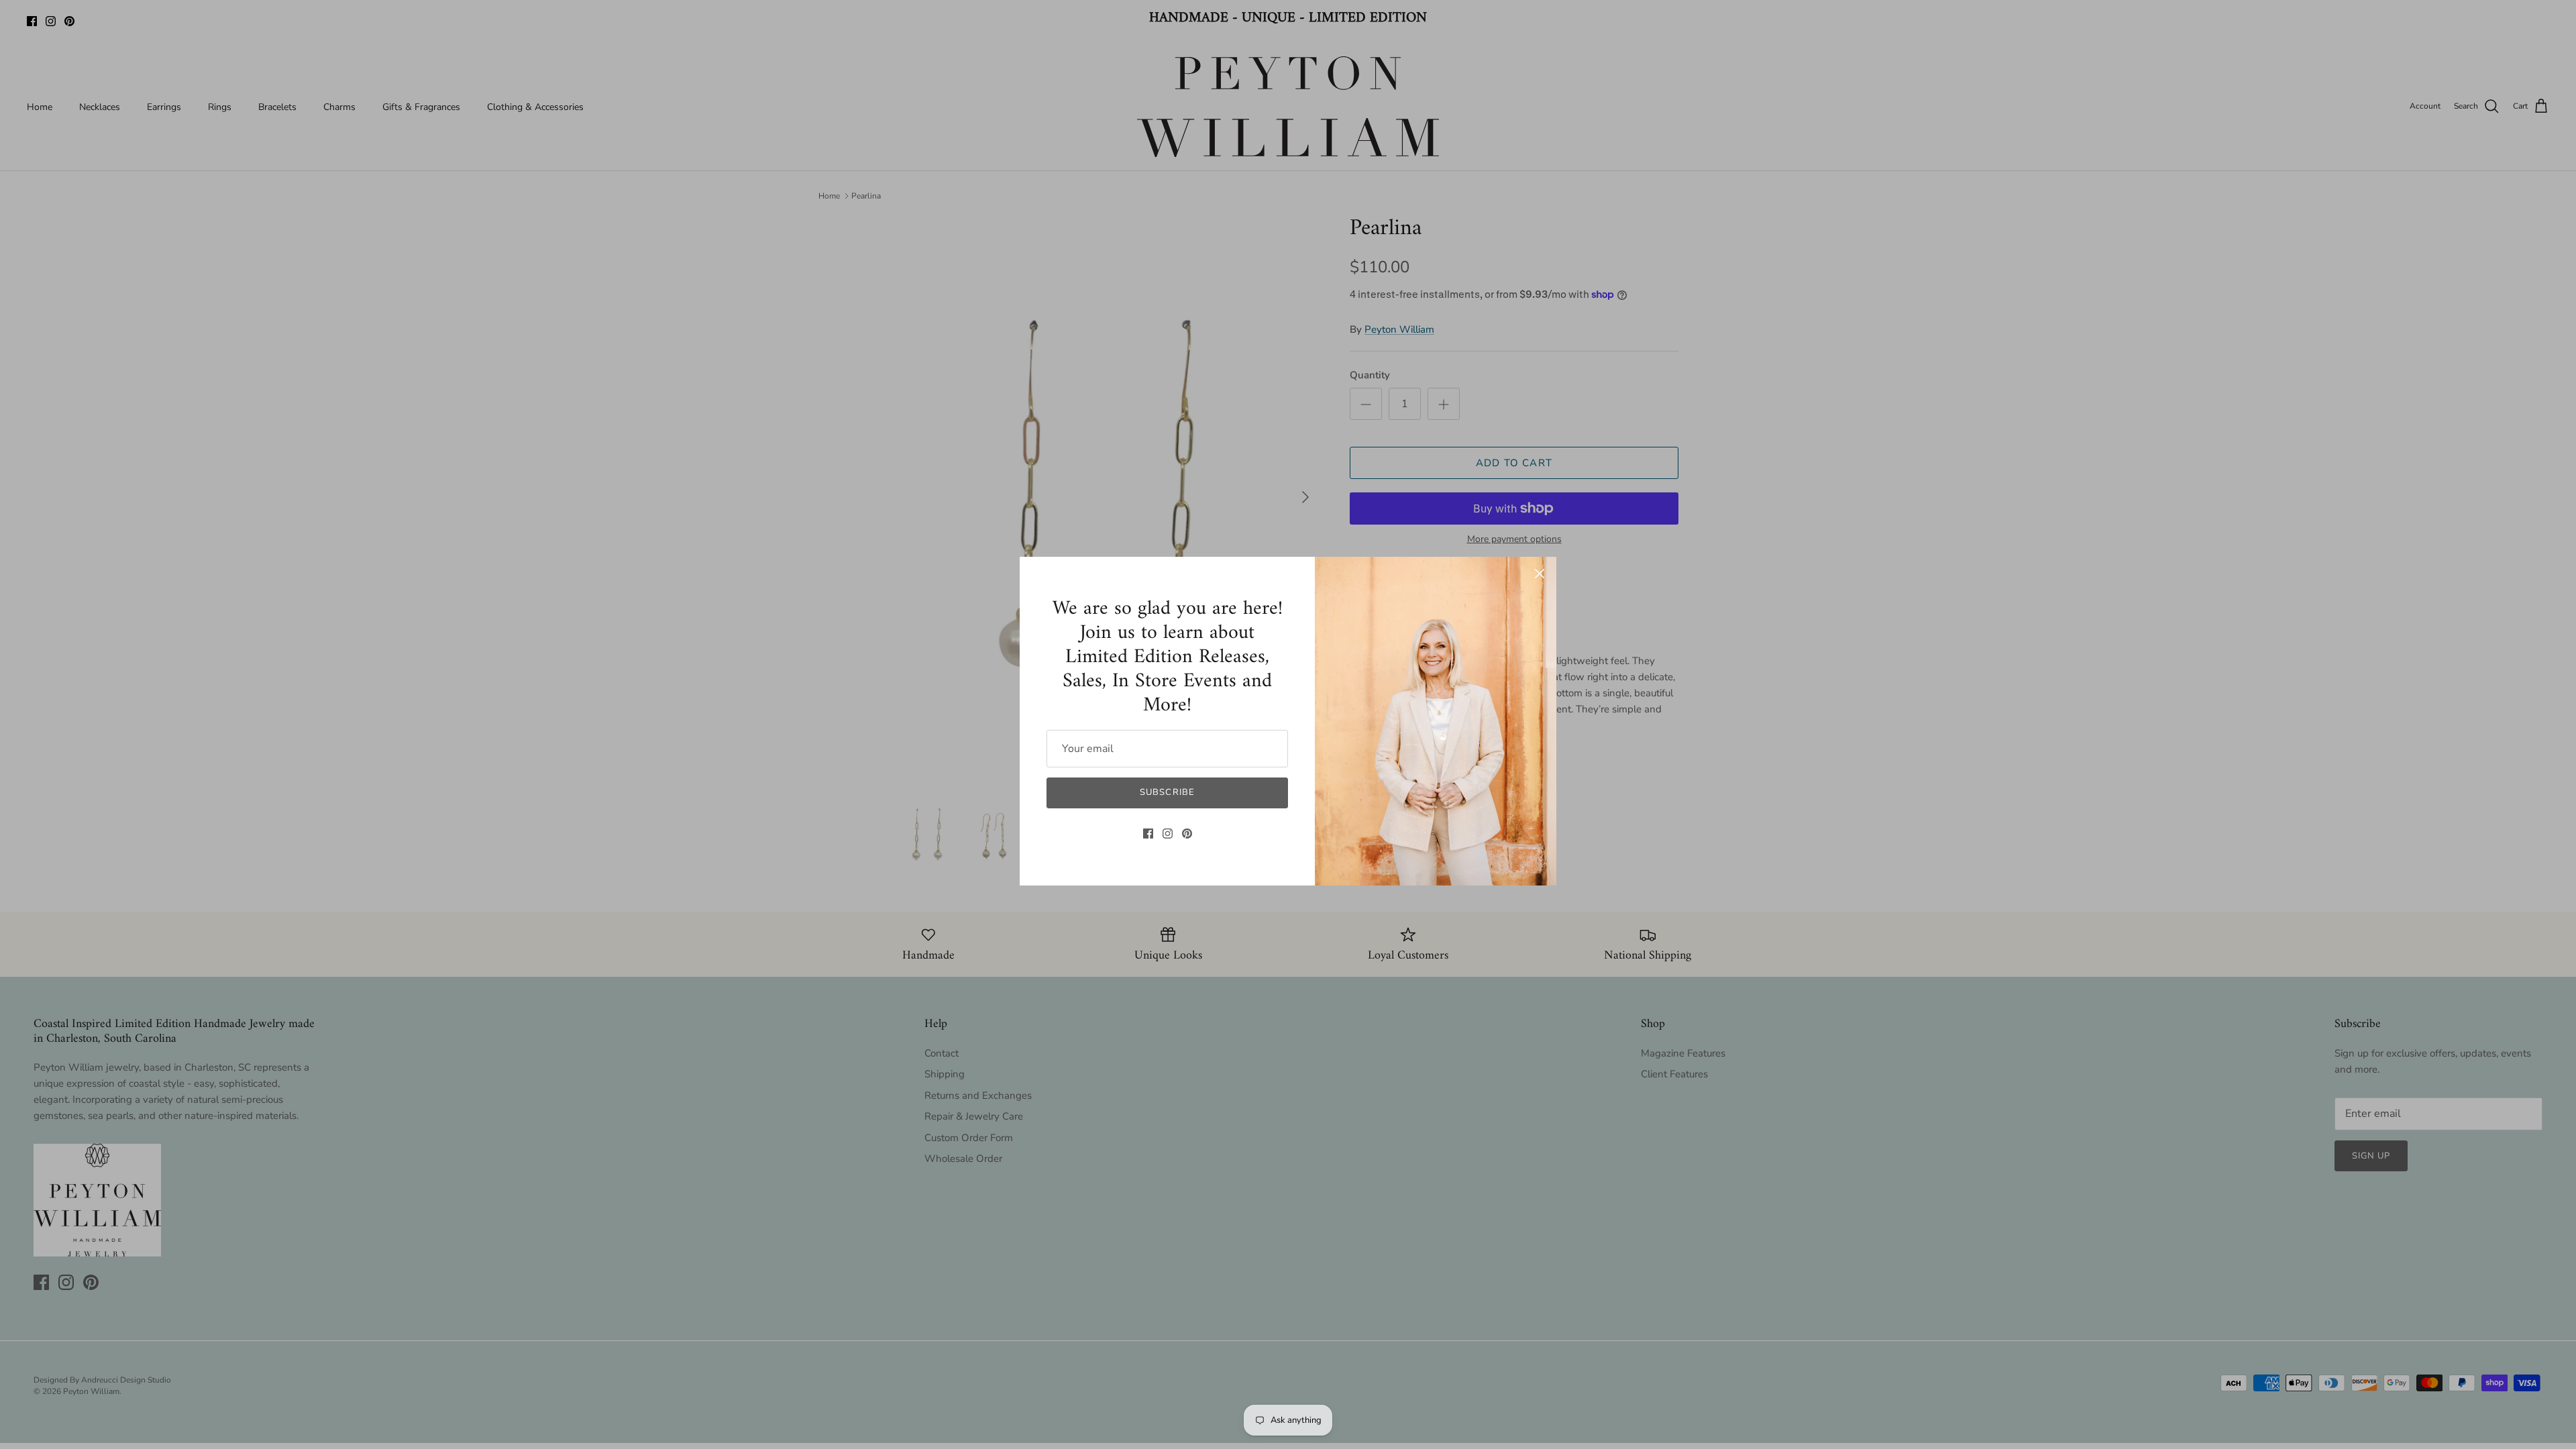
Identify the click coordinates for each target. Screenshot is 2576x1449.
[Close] (1540, 574)
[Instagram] (1168, 834)
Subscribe (1167, 792)
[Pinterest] (1187, 834)
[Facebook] (1148, 834)
